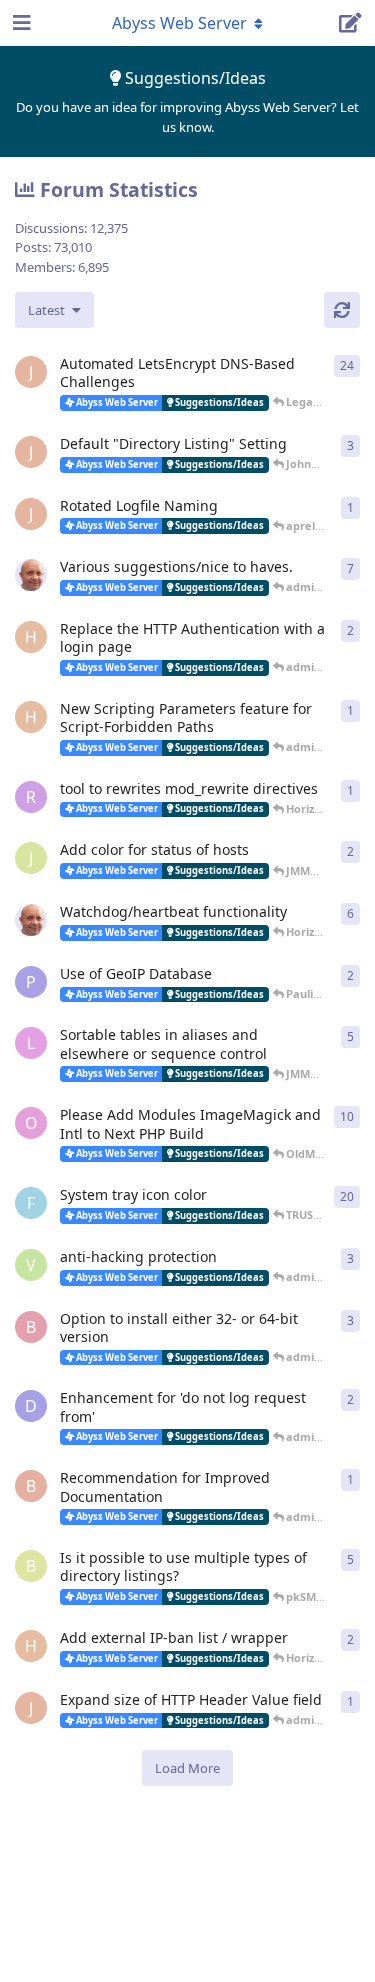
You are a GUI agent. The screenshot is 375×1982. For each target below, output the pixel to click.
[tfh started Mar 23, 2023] (31, 920)
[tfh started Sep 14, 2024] (31, 575)
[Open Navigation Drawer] (20, 23)
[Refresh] (342, 310)
